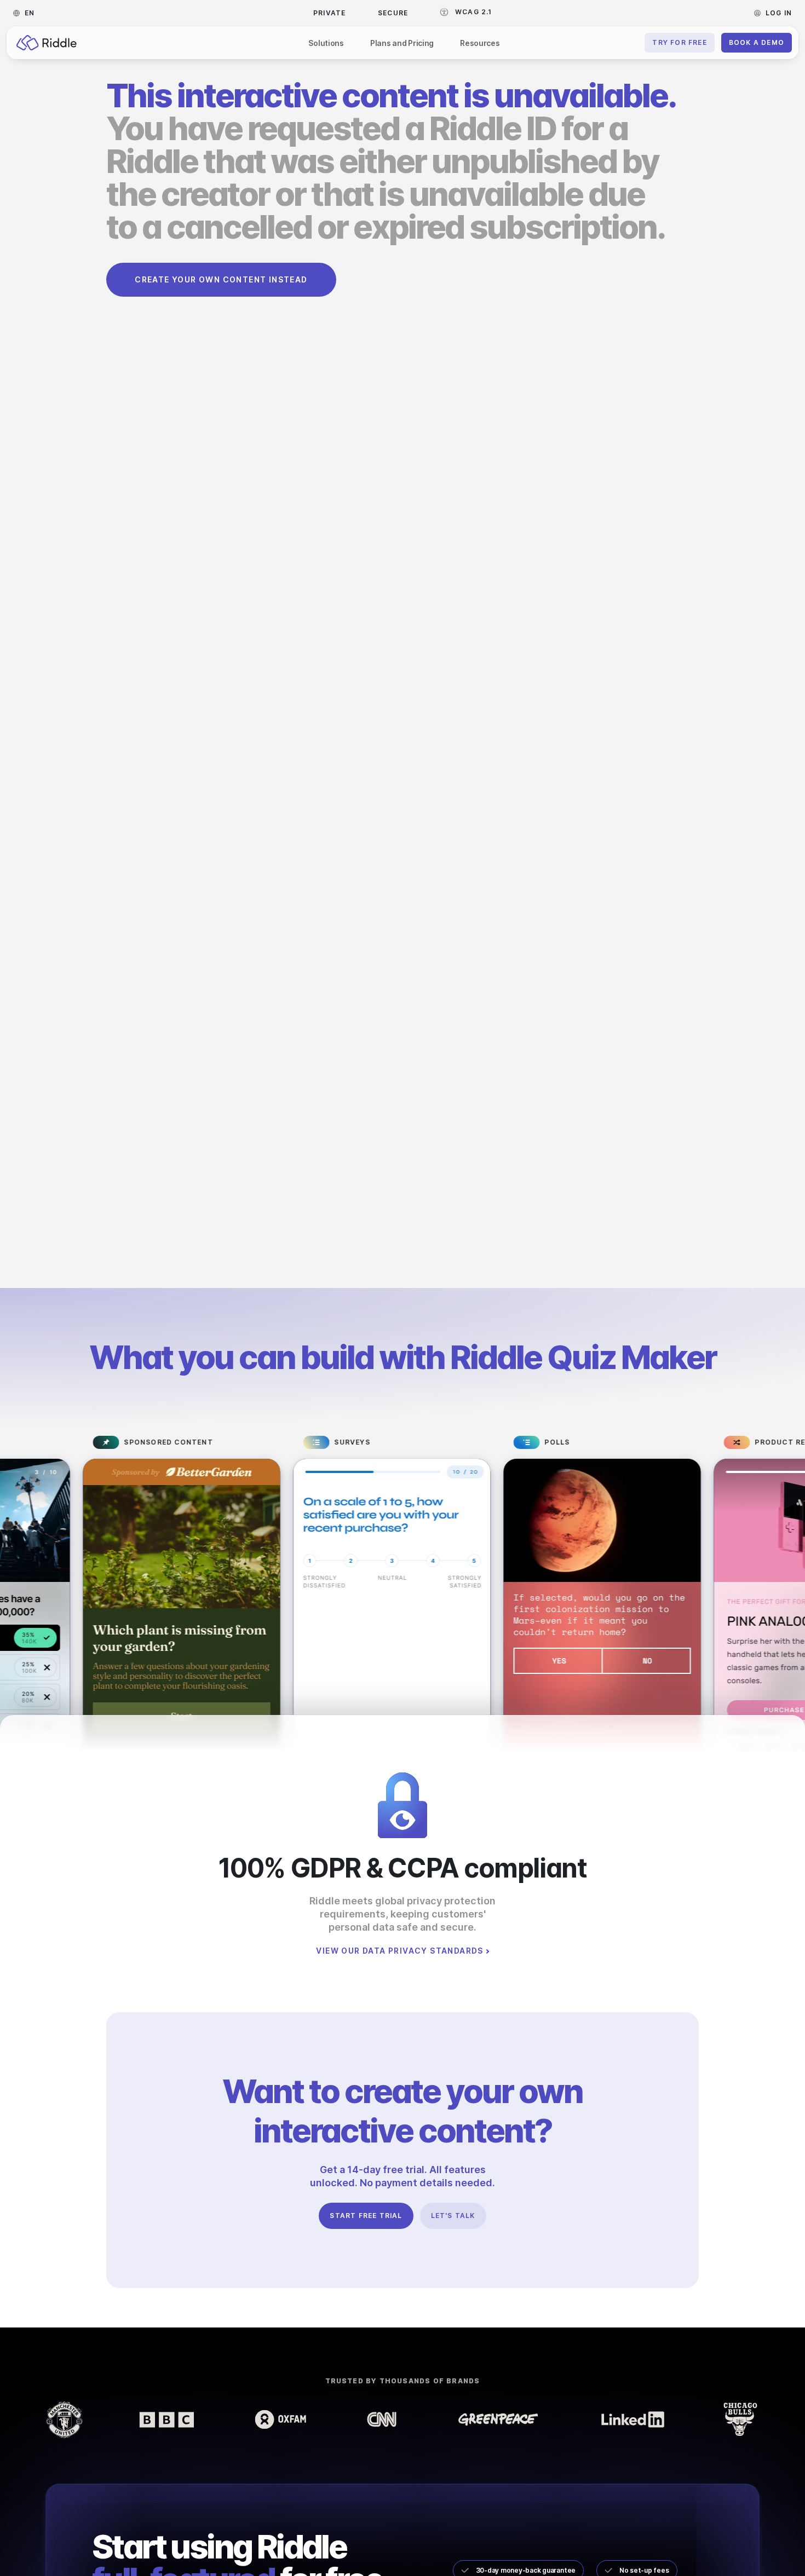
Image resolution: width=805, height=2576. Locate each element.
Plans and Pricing (402, 43)
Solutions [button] (326, 43)
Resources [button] (480, 43)
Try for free (679, 42)
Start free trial (366, 2216)
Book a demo (757, 42)
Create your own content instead (221, 279)
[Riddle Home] (47, 43)
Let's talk (453, 2216)
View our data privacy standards (399, 1951)
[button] (27, 13)
